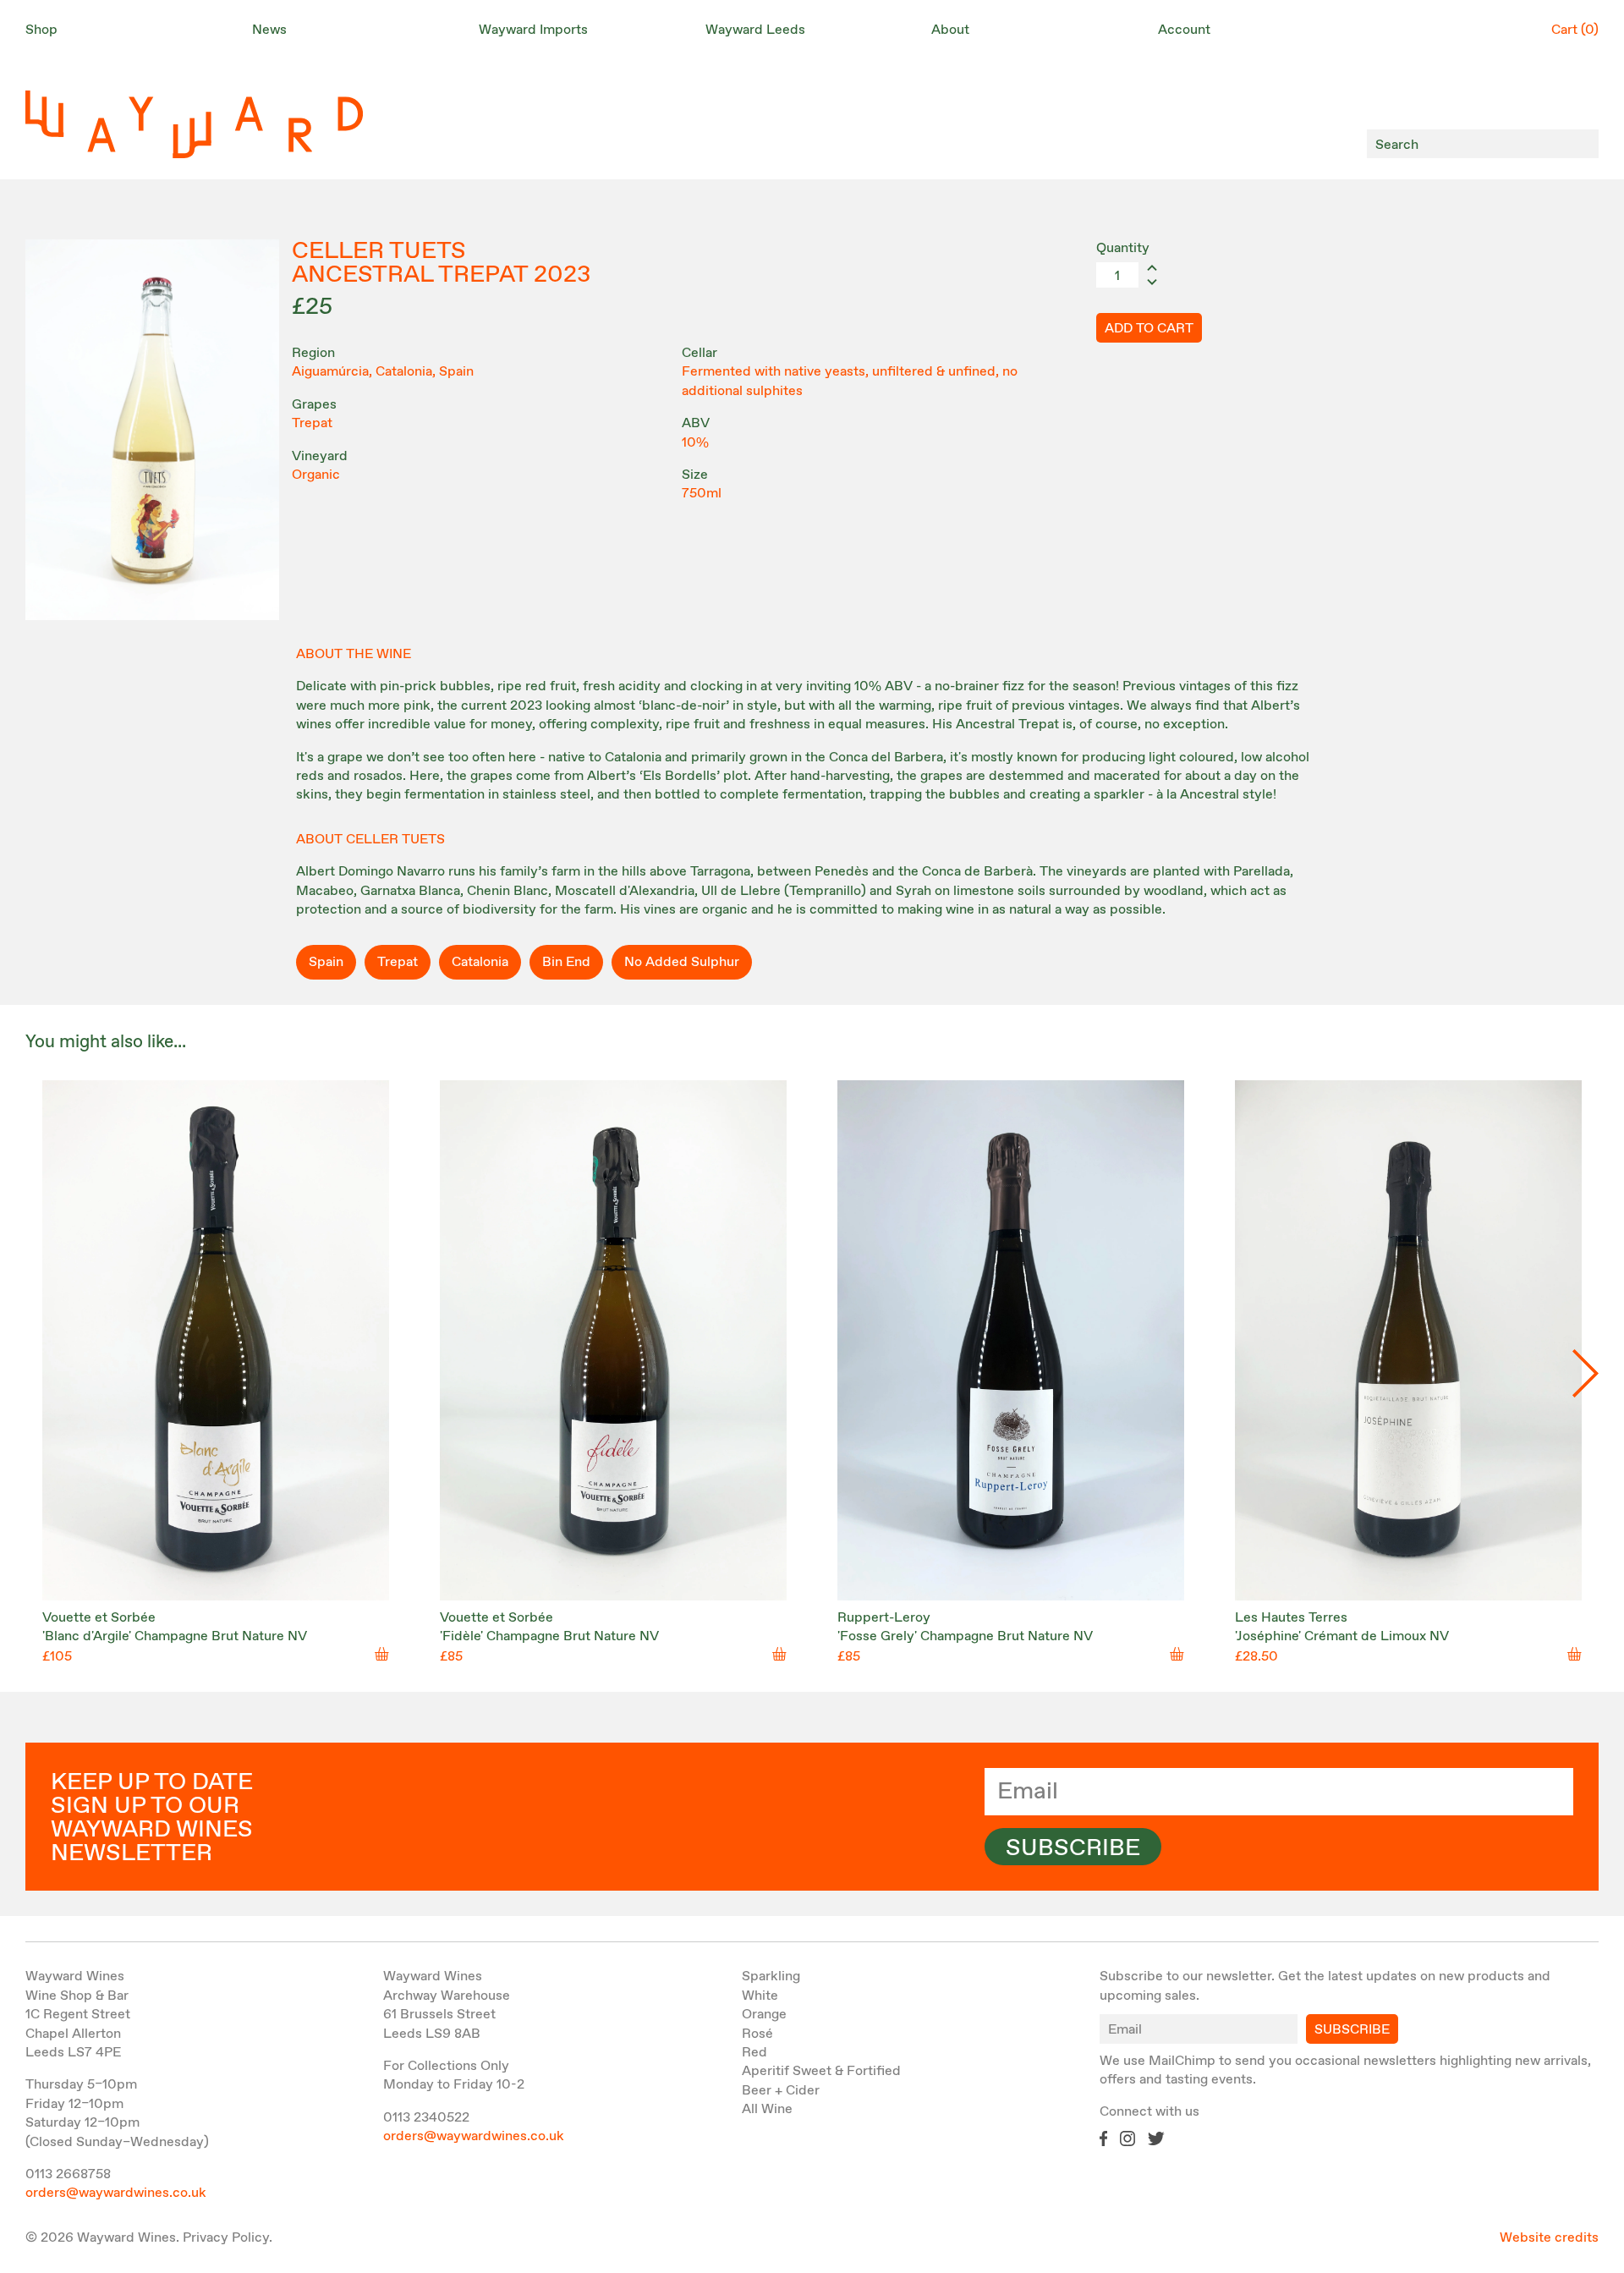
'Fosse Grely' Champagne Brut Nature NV (965, 1636)
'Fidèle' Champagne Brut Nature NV (549, 1636)
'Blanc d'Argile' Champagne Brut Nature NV (175, 1636)
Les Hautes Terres (1291, 1618)
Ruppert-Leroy (884, 1618)
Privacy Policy (226, 2238)
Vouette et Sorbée (99, 1618)
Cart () (1575, 30)
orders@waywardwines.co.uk (116, 2193)
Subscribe (1073, 1848)
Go (1581, 144)
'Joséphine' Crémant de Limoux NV (1342, 1636)
